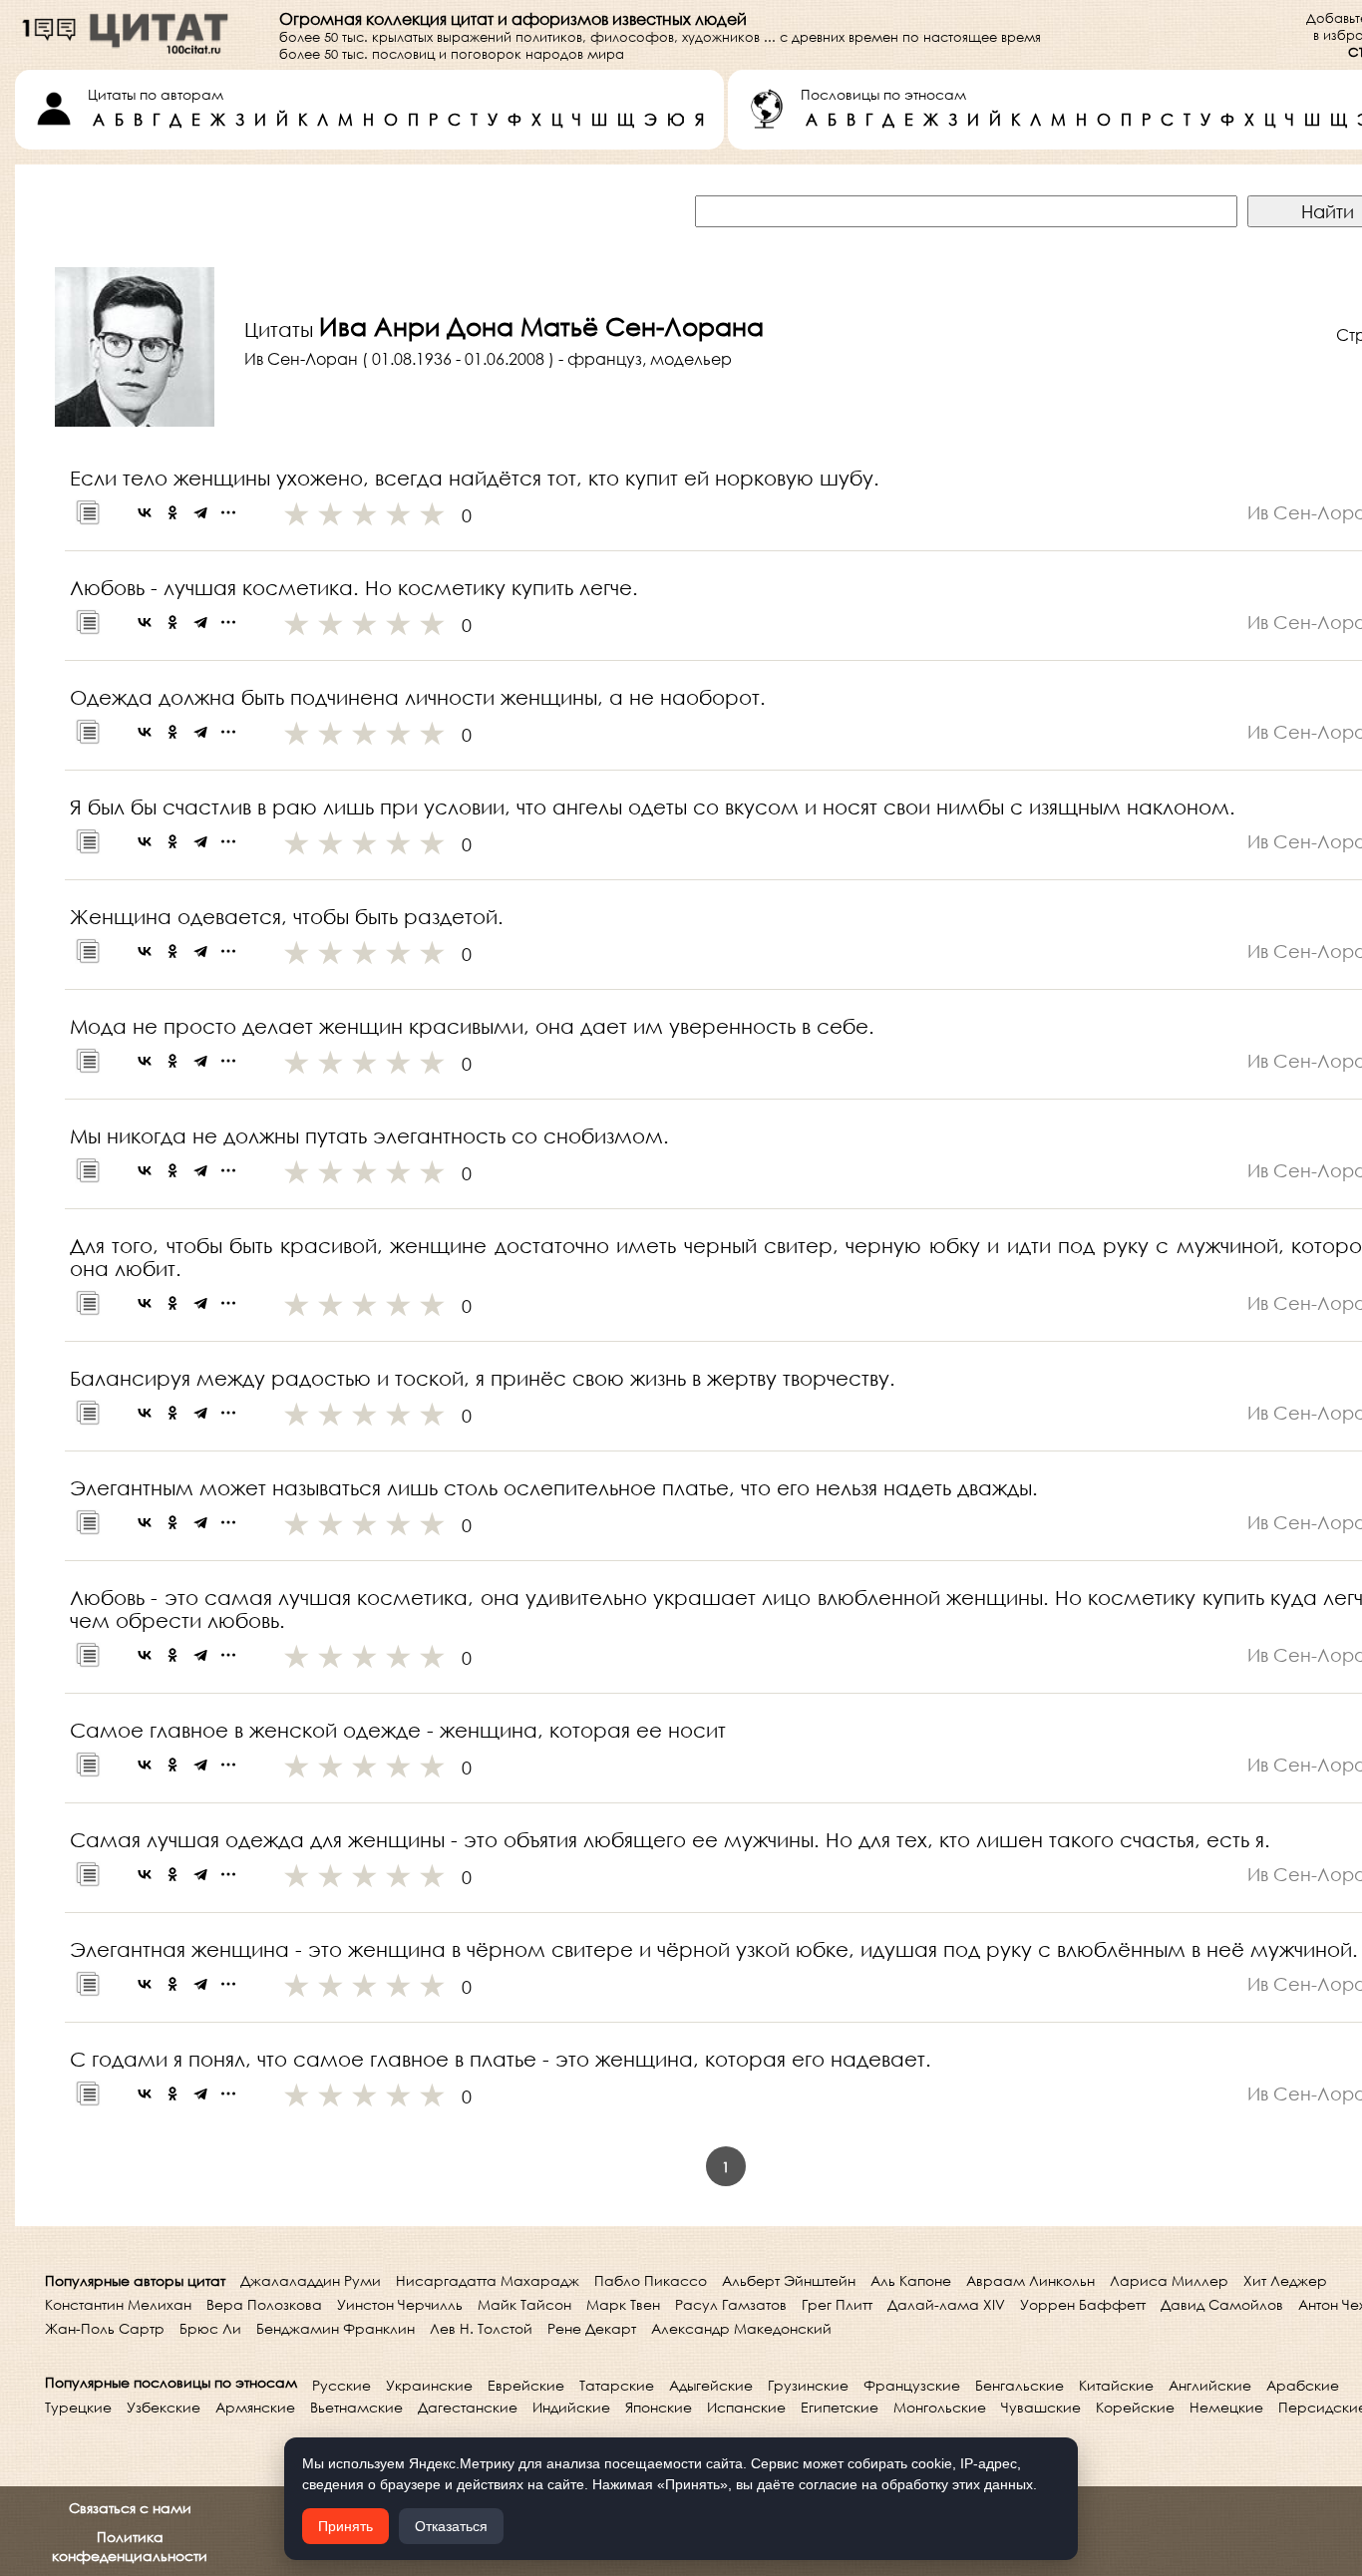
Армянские (255, 2407)
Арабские (1303, 2385)
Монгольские (940, 2407)
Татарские (617, 2385)
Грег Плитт (837, 2304)
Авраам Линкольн (1030, 2280)
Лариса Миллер (1169, 2280)
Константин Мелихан (118, 2304)
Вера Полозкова (264, 2304)
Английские (1210, 2385)
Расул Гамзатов (731, 2304)
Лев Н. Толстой (481, 2328)
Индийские (571, 2407)
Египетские (840, 2407)
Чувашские (1041, 2407)
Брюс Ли (210, 2328)
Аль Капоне (911, 2280)
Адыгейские (711, 2385)
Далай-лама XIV (946, 2304)
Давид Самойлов (1222, 2304)
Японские (659, 2407)
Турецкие (78, 2407)
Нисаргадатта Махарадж (488, 2280)
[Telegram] (200, 512)
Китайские (1116, 2385)
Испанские (746, 2407)
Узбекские (164, 2407)
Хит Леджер (1285, 2280)
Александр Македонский (741, 2328)
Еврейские (526, 2385)
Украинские (429, 2385)
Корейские (1135, 2407)
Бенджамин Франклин (336, 2328)
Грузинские (808, 2385)
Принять (345, 2526)
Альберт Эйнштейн (789, 2280)
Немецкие (1226, 2407)
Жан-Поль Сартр (105, 2328)
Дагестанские (468, 2407)
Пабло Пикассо (651, 2280)
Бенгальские (1020, 2385)
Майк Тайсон (524, 2304)
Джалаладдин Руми (311, 2280)
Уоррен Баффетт (1083, 2304)
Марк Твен (623, 2304)
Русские (341, 2385)
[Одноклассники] (172, 512)
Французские (912, 2385)
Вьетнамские (356, 2407)
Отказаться (451, 2526)
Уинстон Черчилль (400, 2304)
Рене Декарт (592, 2328)
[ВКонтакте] (145, 512)
